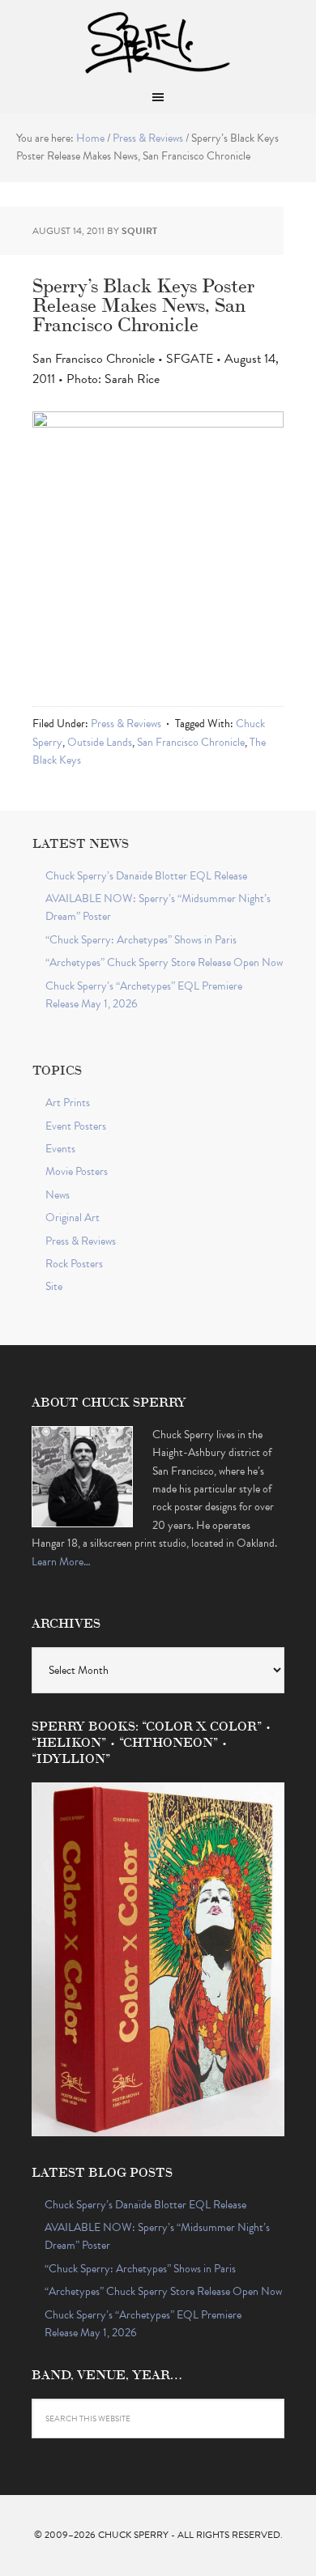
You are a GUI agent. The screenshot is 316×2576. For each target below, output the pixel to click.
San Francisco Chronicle (191, 742)
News (58, 1195)
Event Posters (76, 1126)
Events (60, 1149)
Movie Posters (77, 1171)
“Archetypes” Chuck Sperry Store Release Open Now (164, 962)
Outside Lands (100, 742)
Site (54, 1286)
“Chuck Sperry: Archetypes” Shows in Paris (141, 940)
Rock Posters (74, 1264)
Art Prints (68, 1103)
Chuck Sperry (158, 40)
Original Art (73, 1218)
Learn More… (61, 1562)
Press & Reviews (126, 724)
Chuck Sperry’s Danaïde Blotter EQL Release (146, 876)
